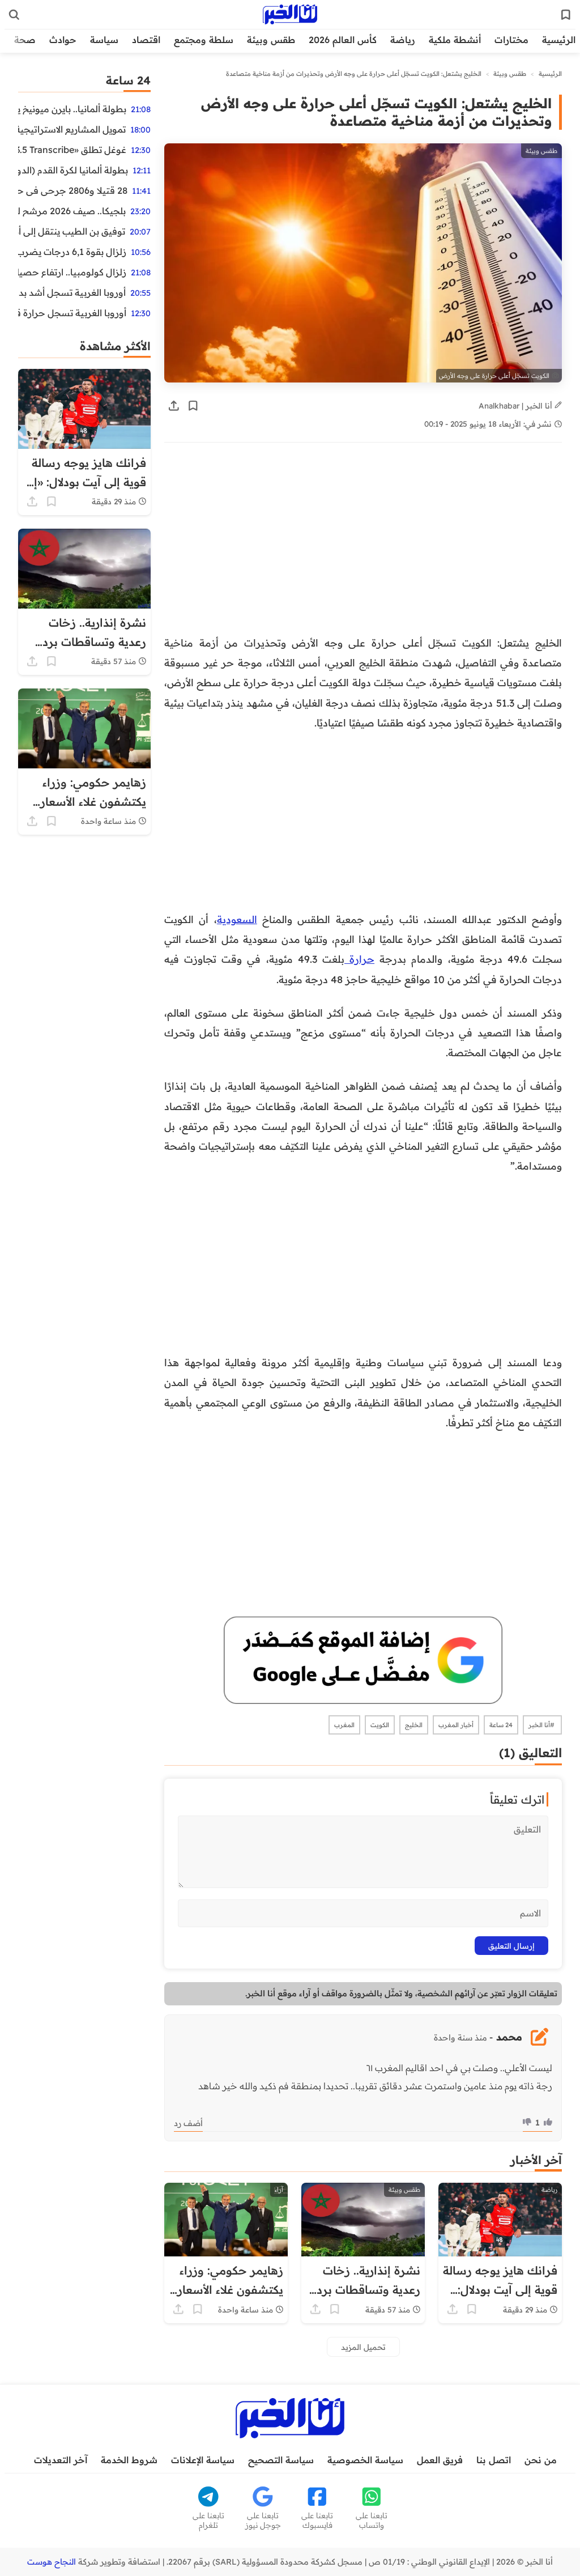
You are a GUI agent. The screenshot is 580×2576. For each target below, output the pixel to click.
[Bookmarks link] (566, 15)
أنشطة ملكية (455, 40)
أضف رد (188, 2123)
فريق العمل (440, 2460)
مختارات (511, 40)
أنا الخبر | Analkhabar (517, 405)
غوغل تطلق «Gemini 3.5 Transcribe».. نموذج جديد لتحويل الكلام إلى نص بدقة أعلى (72, 150)
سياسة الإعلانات (203, 2460)
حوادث (63, 40)
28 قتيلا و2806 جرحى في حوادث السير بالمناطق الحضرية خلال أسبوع (73, 190)
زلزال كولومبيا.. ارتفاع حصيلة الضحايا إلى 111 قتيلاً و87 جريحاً (72, 272)
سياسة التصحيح (281, 2460)
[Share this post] (174, 406)
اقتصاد (146, 40)
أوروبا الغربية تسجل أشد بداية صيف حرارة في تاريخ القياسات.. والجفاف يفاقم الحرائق (72, 292)
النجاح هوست (52, 2562)
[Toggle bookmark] (193, 406)
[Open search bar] (14, 15)
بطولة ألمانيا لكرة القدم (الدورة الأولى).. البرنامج (73, 170)
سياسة (104, 40)
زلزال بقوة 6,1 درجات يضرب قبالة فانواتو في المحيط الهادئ (72, 252)
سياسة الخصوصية (365, 2460)
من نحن (541, 2460)
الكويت (380, 1725)
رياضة (403, 40)
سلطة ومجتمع (204, 40)
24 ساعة (501, 1725)
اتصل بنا (494, 2460)
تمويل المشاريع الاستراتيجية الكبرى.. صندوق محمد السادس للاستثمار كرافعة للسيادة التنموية (72, 129)
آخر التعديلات (61, 2460)
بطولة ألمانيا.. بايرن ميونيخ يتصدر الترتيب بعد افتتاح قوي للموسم (72, 109)
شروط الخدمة (129, 2460)
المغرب (344, 1725)
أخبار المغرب (456, 1725)
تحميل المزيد (363, 2347)
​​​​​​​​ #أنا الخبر (542, 1725)
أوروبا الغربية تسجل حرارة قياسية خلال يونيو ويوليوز (72, 313)
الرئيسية (559, 40)
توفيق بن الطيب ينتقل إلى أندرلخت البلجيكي (72, 231)
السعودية (237, 919)
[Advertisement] (363, 540)
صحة (25, 40)
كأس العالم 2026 (343, 40)
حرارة (359, 959)
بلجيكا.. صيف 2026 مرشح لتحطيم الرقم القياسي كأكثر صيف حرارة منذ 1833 (72, 211)
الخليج (414, 1725)
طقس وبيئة (271, 40)
